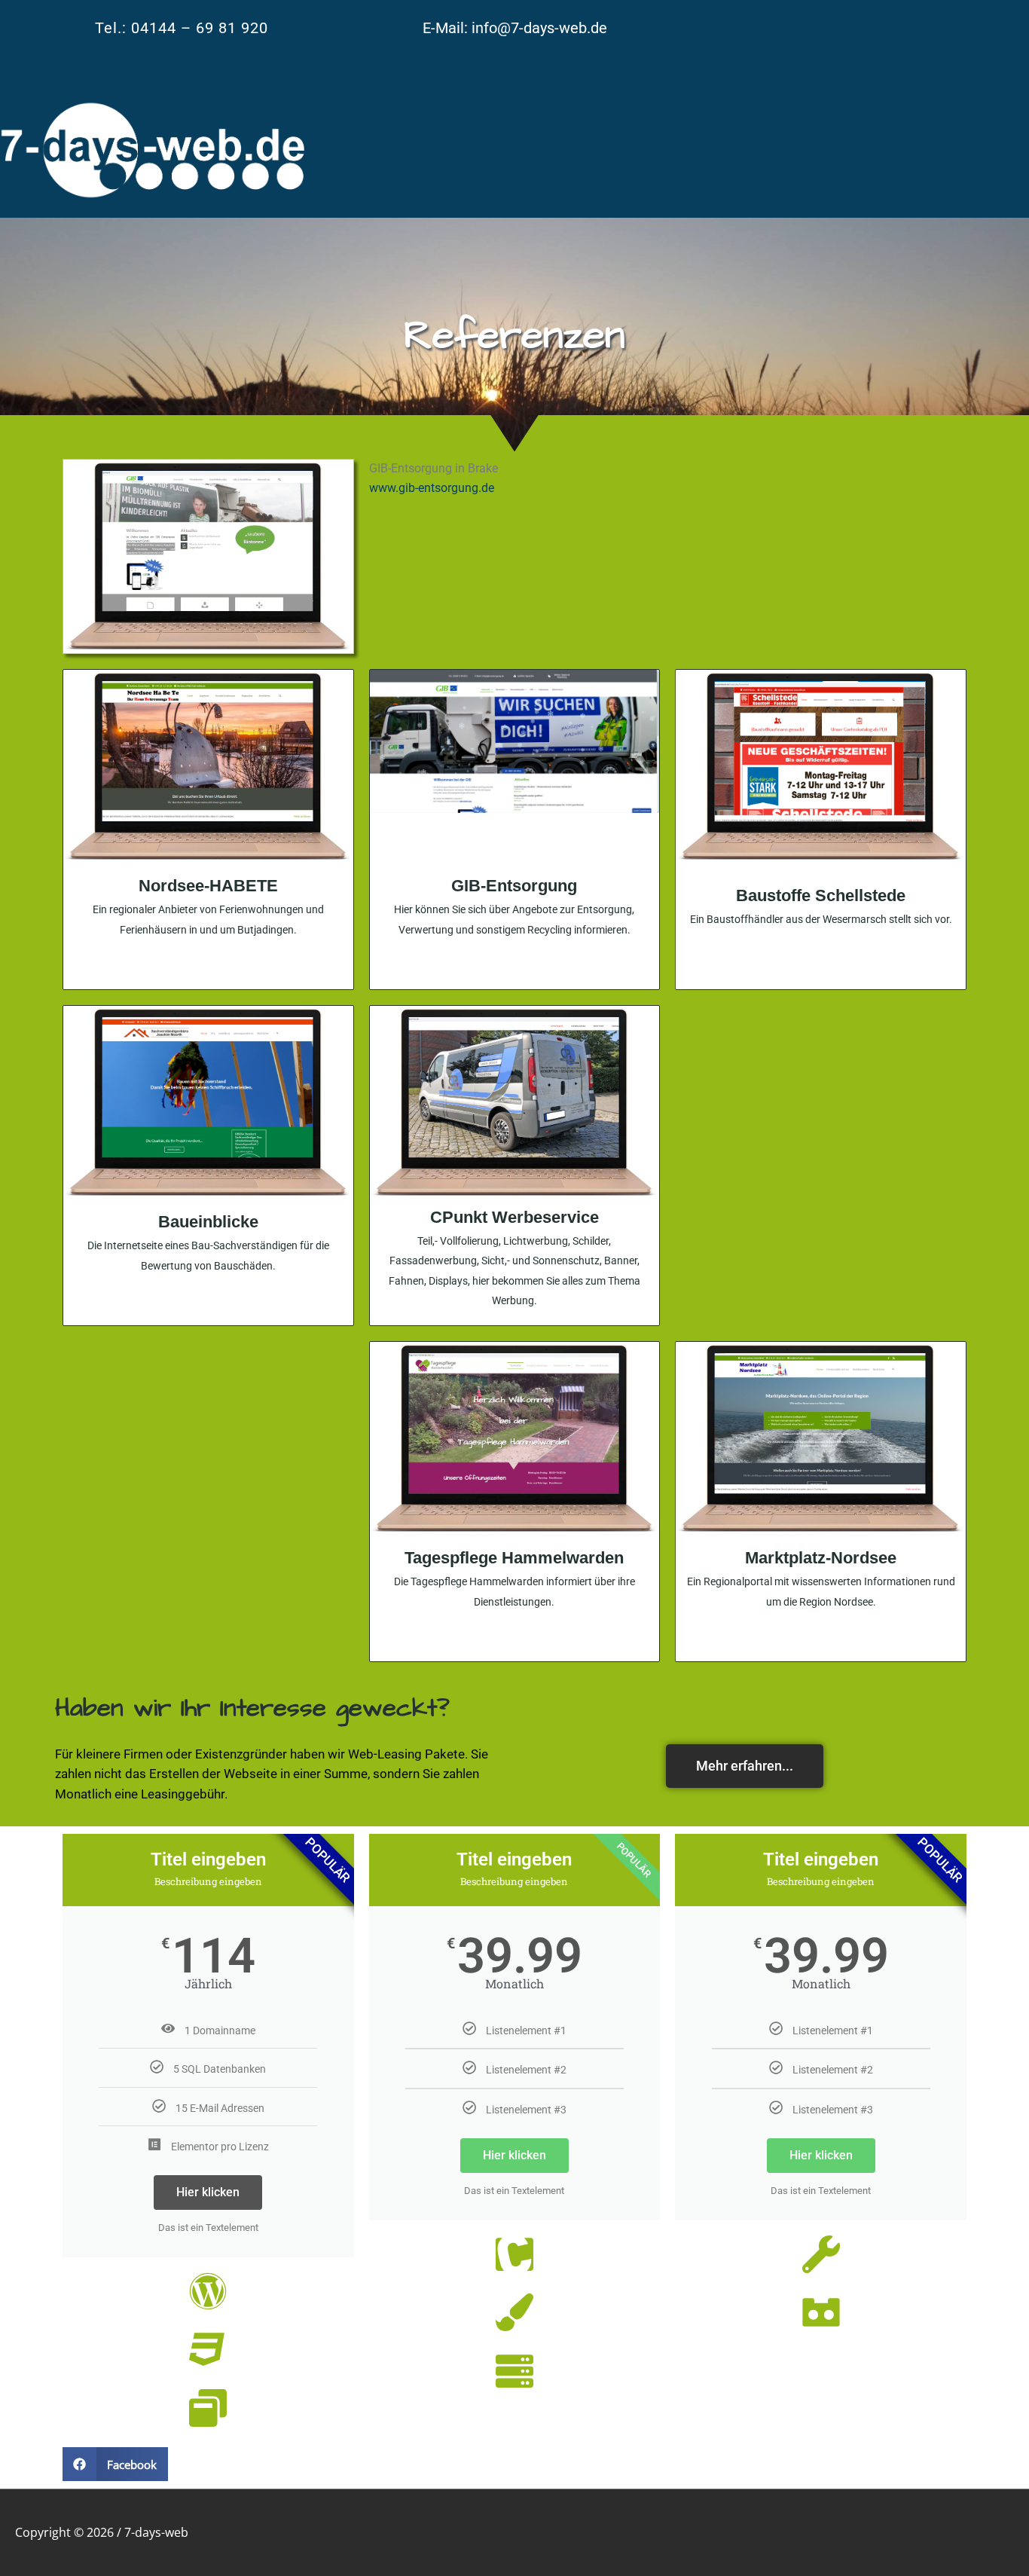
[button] (115, 2464)
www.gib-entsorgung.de (432, 488)
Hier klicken (208, 2192)
